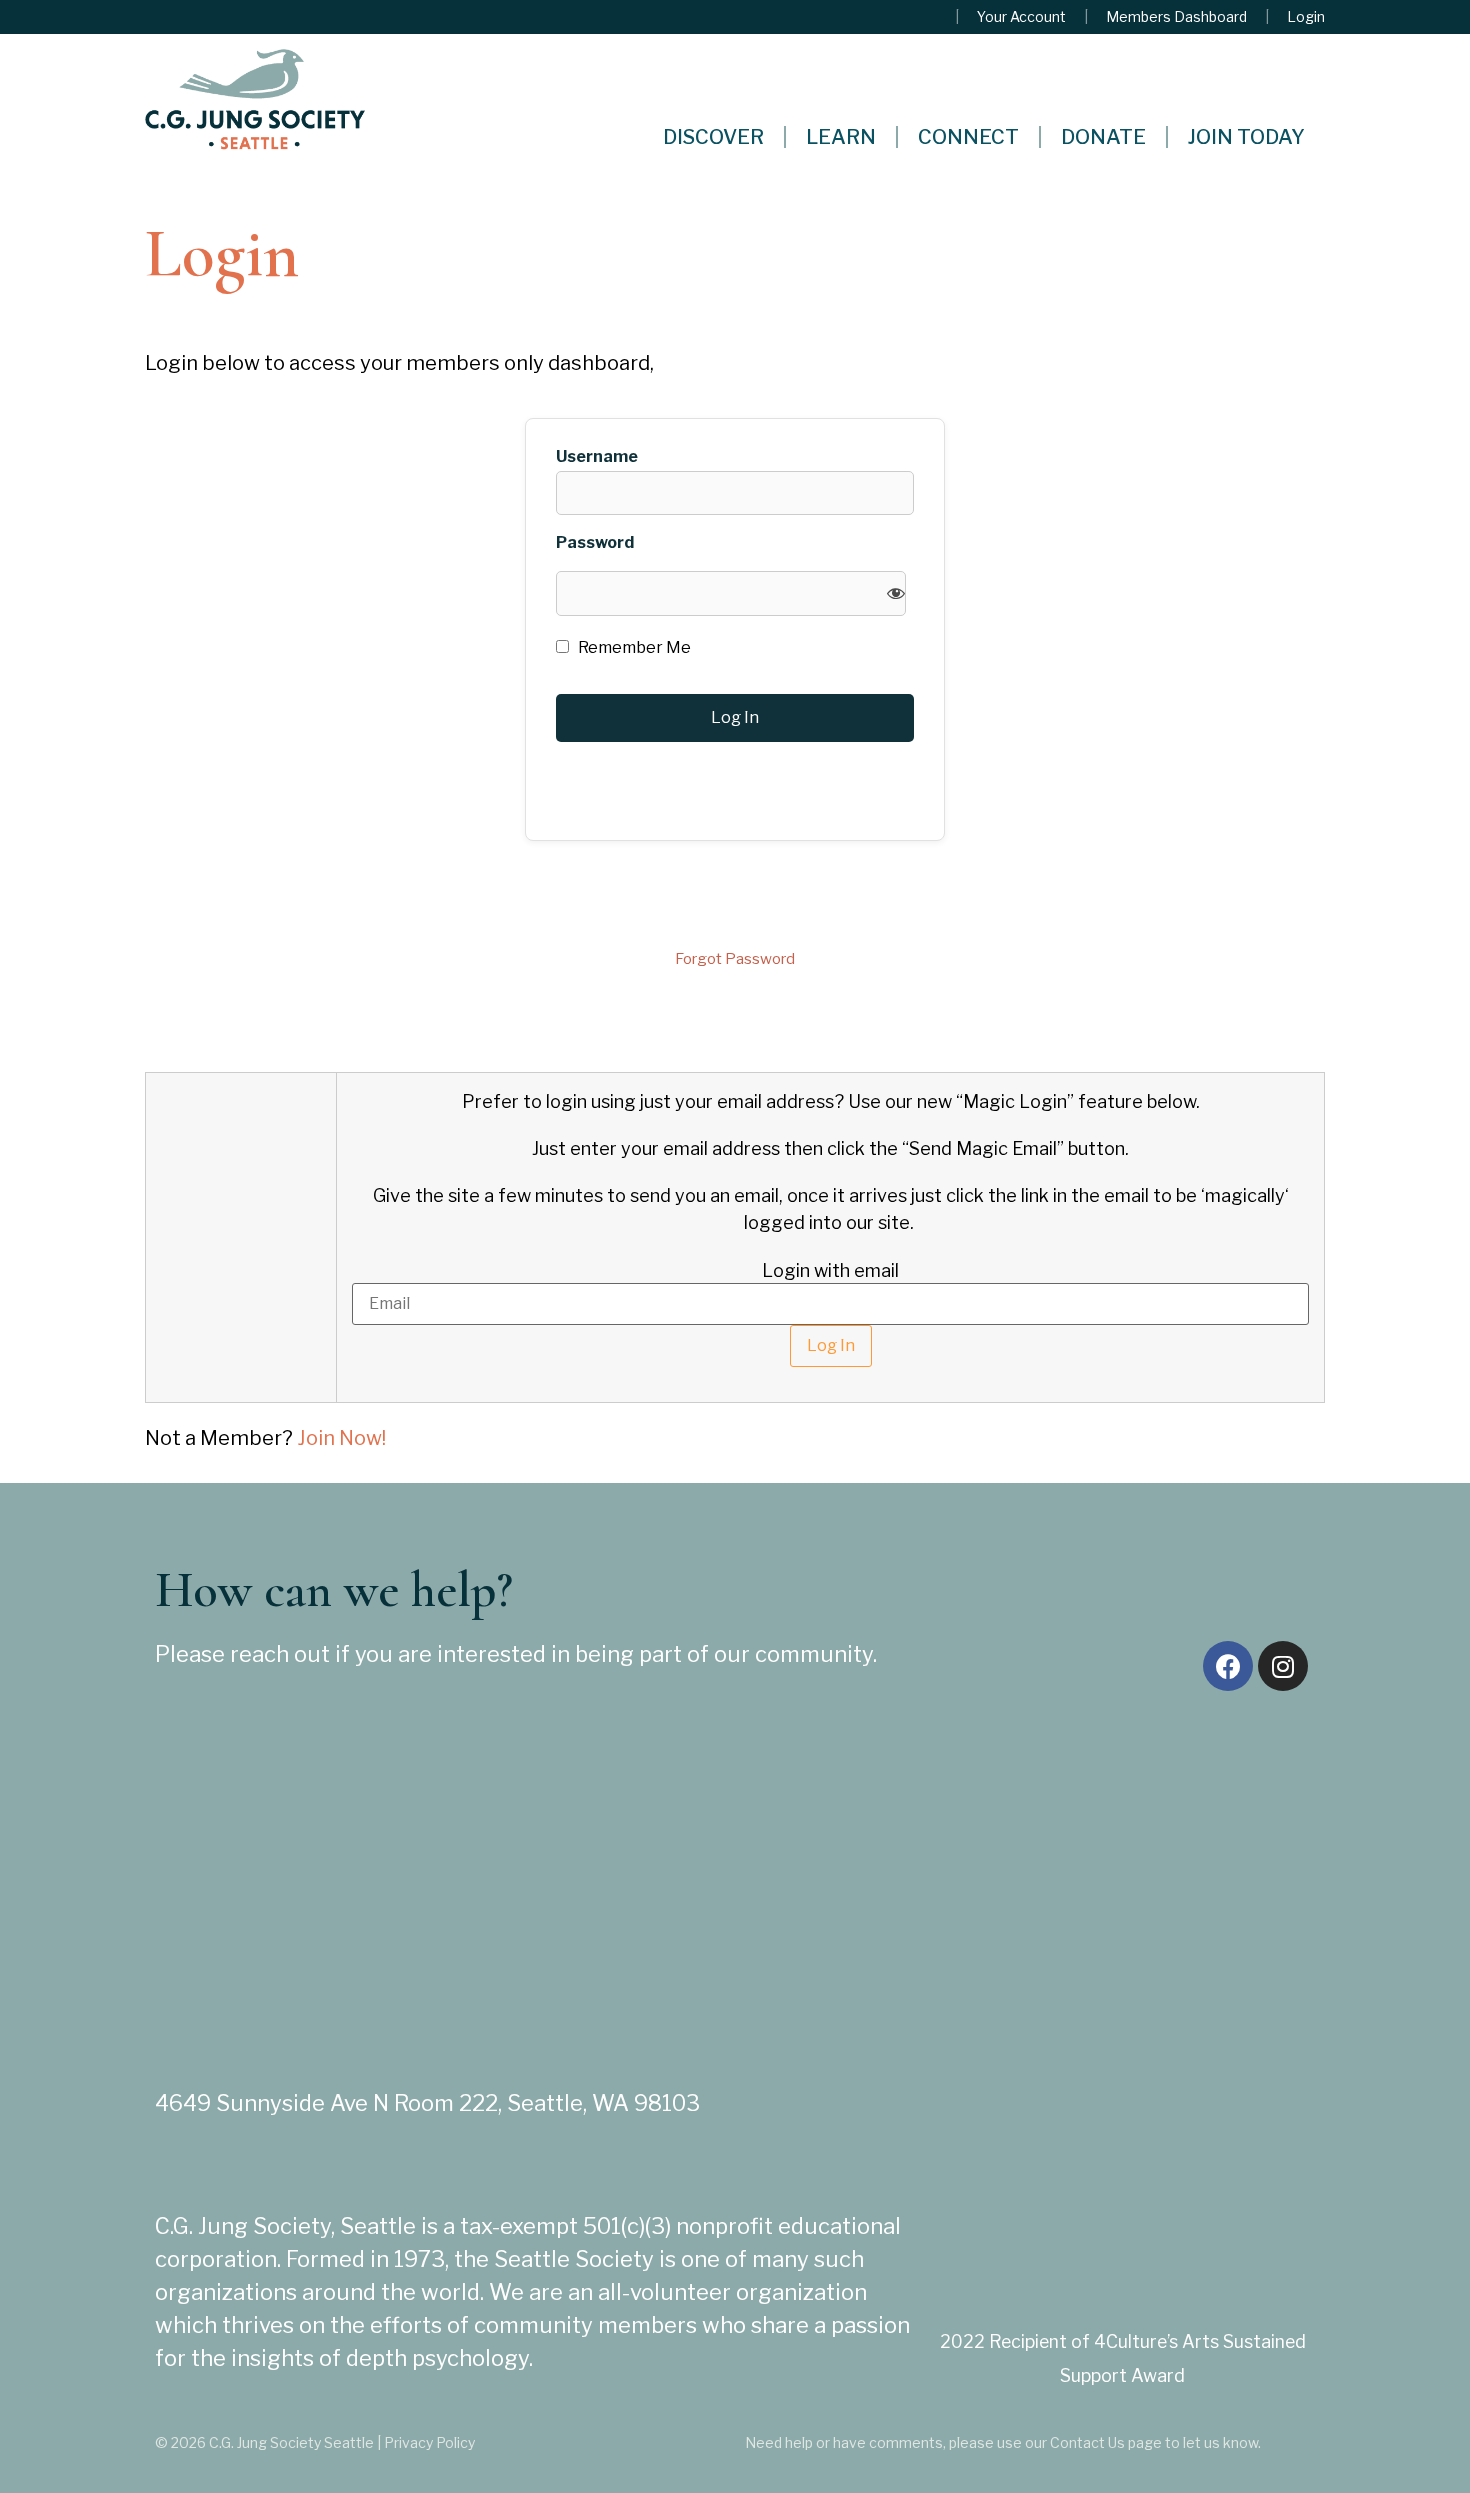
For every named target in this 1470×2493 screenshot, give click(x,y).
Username (597, 457)
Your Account (1021, 17)
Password (595, 543)
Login (1306, 17)
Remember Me (633, 648)
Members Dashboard (1176, 17)
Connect (968, 137)
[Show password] (896, 593)
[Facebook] (1228, 1666)
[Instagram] (1283, 1666)
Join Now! (341, 1438)
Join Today (1246, 137)
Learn (841, 137)
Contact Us (1087, 2442)
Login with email (830, 1271)
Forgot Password (735, 959)
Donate (1103, 137)
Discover (713, 137)
